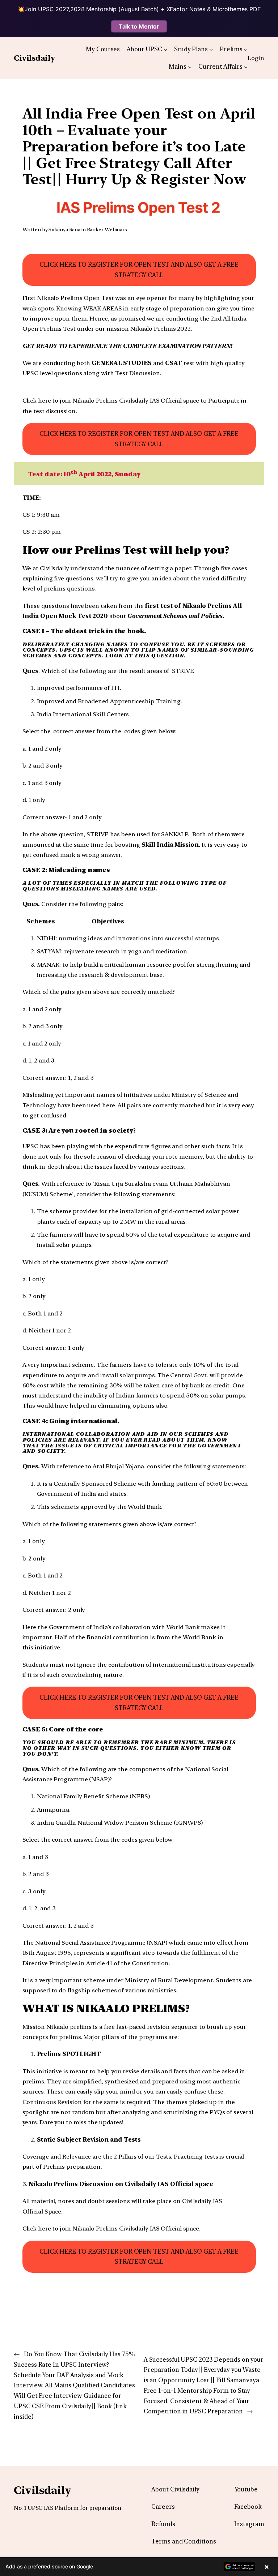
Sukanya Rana (64, 229)
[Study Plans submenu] (211, 49)
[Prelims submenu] (246, 49)
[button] (139, 2567)
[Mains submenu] (190, 66)
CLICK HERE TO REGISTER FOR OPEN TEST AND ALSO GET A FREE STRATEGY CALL (139, 270)
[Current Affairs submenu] (246, 66)
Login (256, 58)
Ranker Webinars (107, 229)
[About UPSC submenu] (165, 49)
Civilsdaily (34, 58)
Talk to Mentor (139, 26)
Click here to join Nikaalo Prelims (71, 400)
